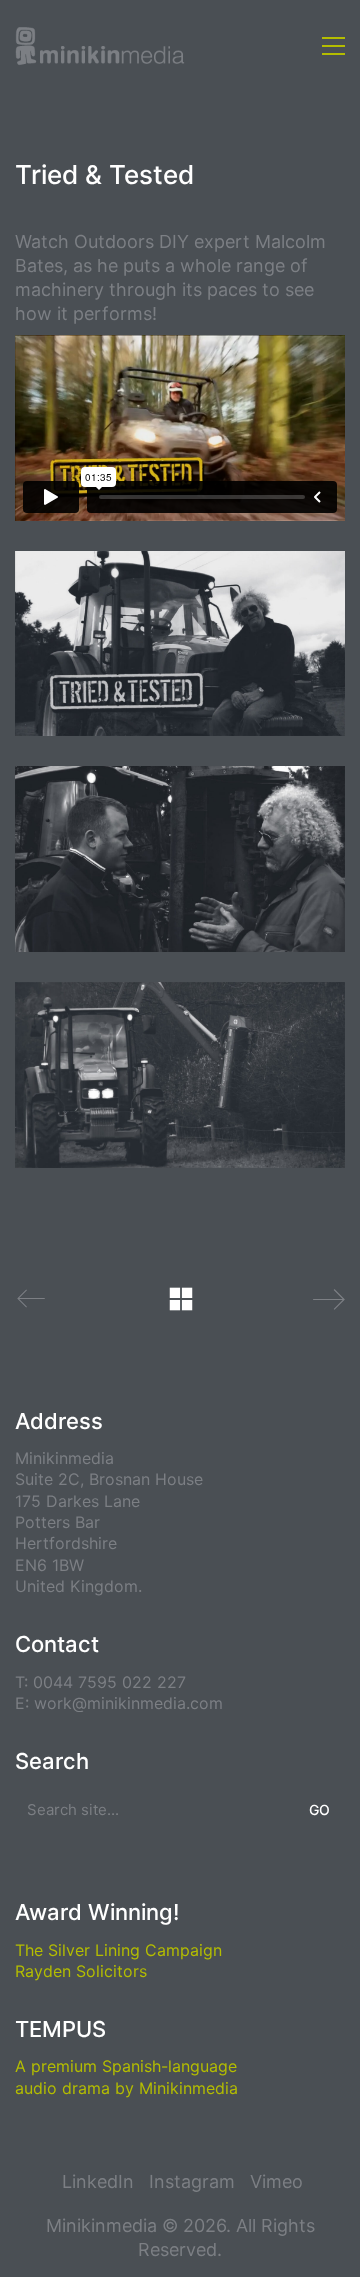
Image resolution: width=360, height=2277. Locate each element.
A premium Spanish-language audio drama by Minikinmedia (126, 2076)
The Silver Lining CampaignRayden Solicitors (118, 1960)
